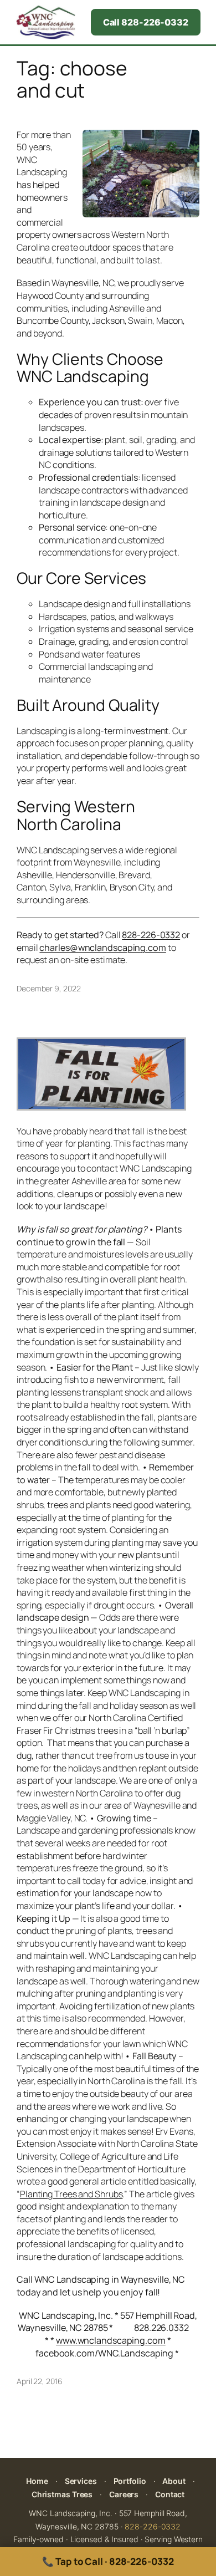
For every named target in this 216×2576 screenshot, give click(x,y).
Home (37, 2481)
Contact (170, 2494)
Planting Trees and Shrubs (71, 2194)
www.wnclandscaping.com (111, 2340)
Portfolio (130, 2481)
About (174, 2481)
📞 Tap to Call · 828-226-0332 (108, 2561)
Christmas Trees (62, 2494)
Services (81, 2481)
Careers (124, 2494)
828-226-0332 (153, 2526)
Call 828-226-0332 (146, 22)
